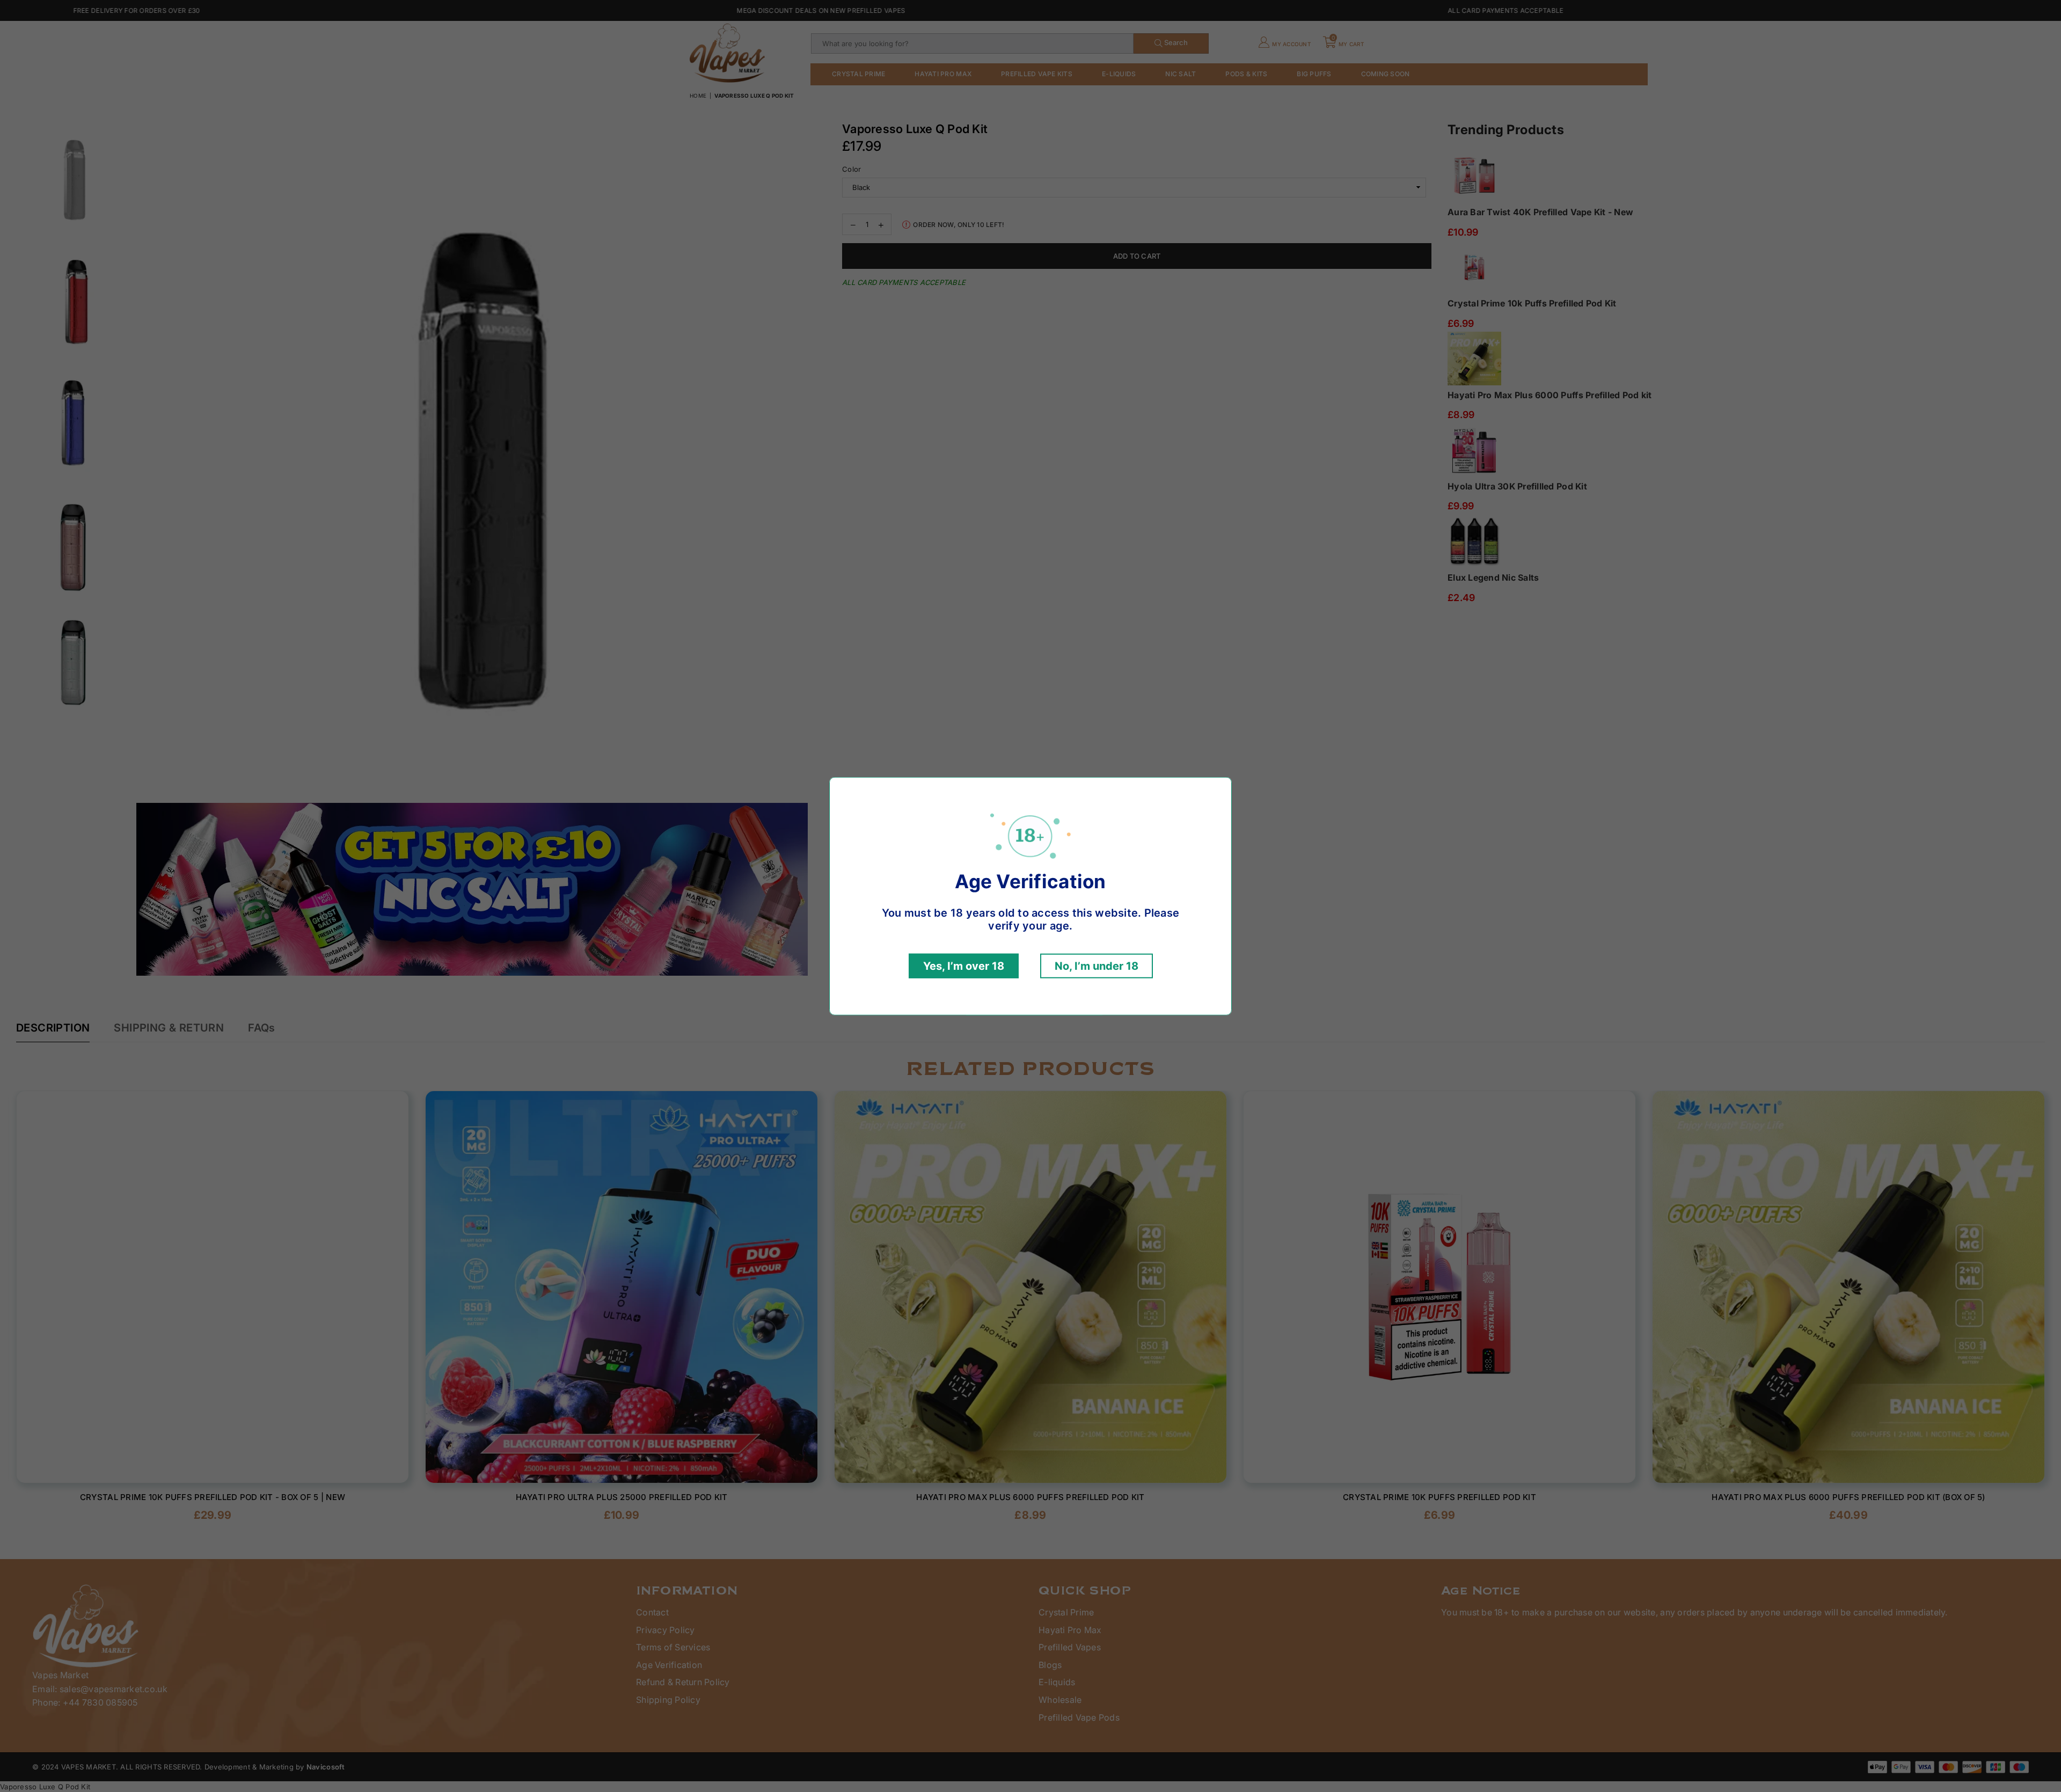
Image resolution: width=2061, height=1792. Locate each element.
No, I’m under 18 (1097, 966)
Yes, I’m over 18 (964, 966)
